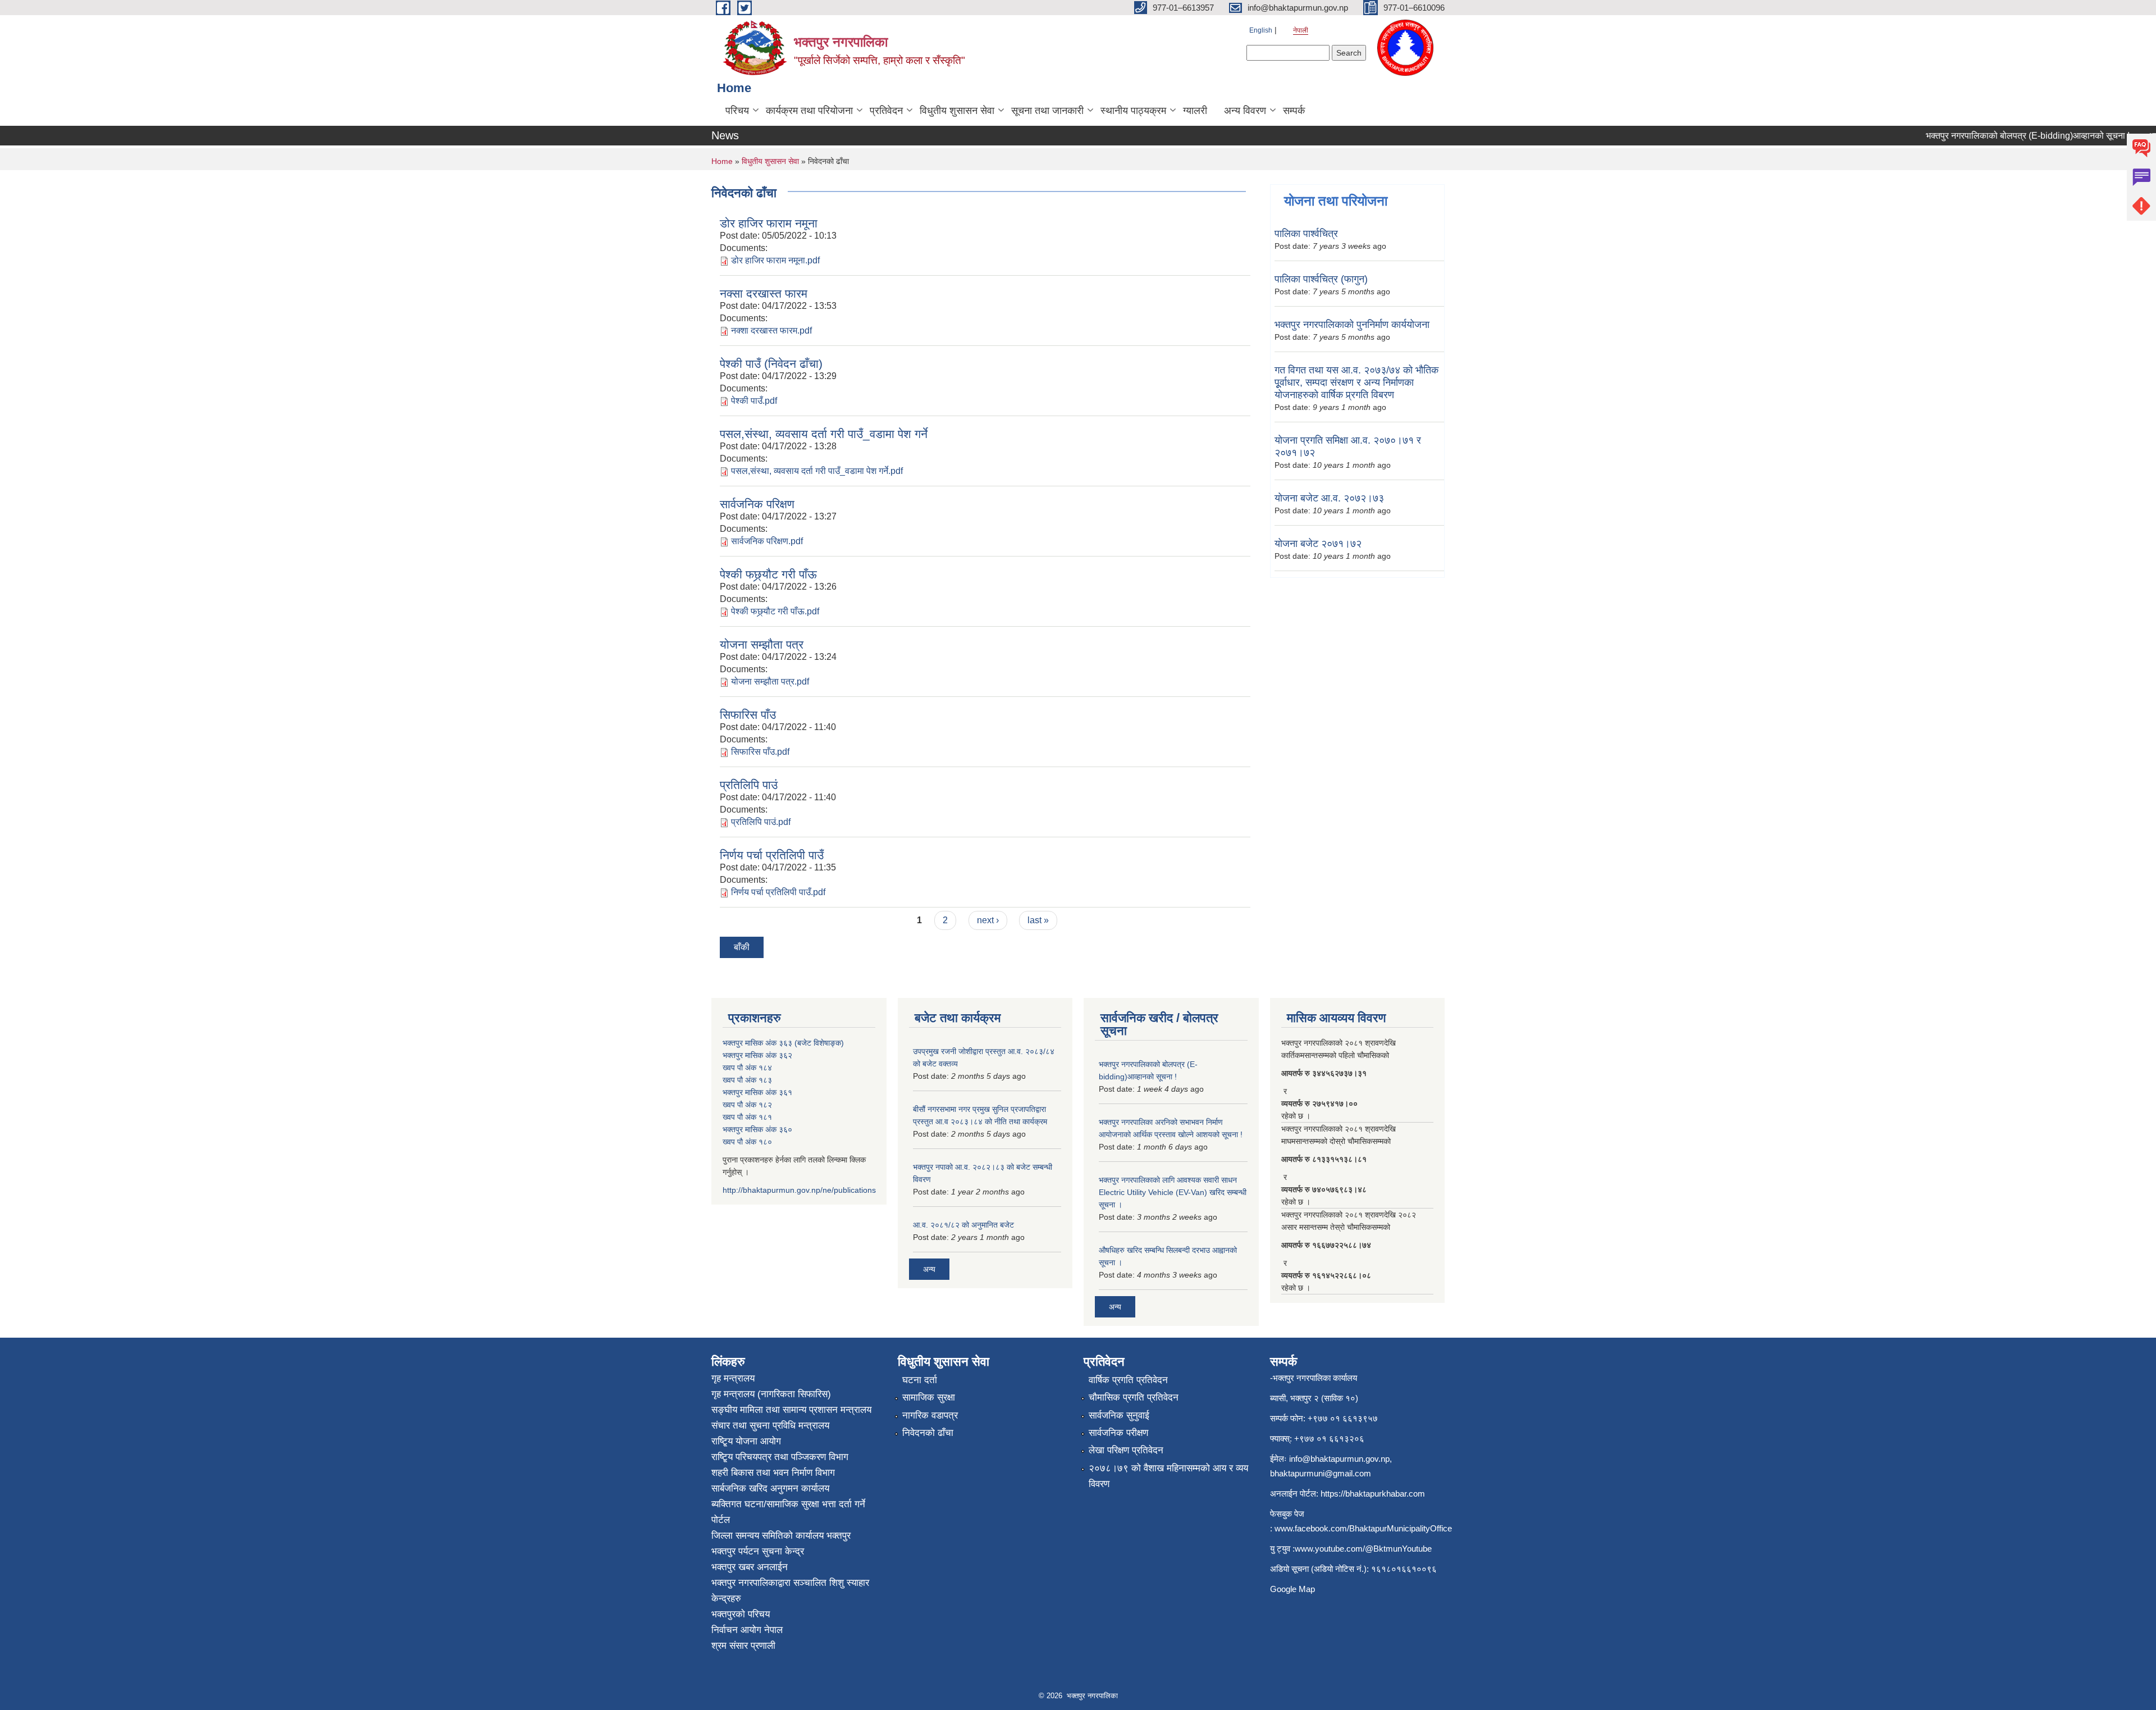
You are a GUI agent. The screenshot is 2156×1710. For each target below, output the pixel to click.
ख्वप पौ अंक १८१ (747, 1117)
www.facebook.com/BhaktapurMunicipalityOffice (1363, 1528)
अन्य (929, 1269)
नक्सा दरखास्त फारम (764, 293)
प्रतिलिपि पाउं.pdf (761, 822)
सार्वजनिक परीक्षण (1118, 1433)
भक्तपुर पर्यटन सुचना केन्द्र (758, 1551)
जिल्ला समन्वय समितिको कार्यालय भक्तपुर (781, 1536)
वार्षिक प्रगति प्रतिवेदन (1128, 1380)
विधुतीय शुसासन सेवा (957, 111)
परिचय (737, 111)
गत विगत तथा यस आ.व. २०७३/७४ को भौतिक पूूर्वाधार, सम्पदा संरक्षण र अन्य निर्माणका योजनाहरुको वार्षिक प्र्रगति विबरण (1356, 382)
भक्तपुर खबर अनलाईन (750, 1567)
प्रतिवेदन (886, 111)
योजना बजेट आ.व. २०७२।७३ (1329, 498)
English (1261, 30)
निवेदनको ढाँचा (928, 1433)
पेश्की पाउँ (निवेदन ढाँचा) (771, 364)
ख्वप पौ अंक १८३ (747, 1080)
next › (988, 920)
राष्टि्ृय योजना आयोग (746, 1441)
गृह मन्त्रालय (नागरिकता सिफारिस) (771, 1394)
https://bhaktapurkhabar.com (1373, 1494)
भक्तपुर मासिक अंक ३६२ (757, 1055)
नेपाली (1301, 30)
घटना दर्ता (920, 1380)
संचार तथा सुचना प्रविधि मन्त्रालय (770, 1426)
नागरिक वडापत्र (930, 1415)
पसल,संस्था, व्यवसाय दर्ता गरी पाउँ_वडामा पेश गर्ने (824, 434)
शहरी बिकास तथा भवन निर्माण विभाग (773, 1473)
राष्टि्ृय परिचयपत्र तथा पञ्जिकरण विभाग (780, 1457)
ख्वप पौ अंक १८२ (747, 1105)
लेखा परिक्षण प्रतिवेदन (1126, 1450)
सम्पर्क (1294, 111)
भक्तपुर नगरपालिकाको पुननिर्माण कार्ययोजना (1352, 325)
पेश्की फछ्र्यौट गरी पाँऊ (768, 574)
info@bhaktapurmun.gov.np (1339, 1459)
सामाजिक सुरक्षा (929, 1397)
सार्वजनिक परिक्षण (757, 504)
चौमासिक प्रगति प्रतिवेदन (1134, 1397)
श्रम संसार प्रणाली (743, 1646)
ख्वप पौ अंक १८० (747, 1142)
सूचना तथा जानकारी (1047, 111)
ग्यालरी (1195, 111)
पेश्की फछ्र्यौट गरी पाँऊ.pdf (775, 611)
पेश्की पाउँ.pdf (754, 401)
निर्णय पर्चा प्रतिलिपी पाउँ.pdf (778, 892)
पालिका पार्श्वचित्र (1306, 234)
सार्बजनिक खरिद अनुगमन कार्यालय (770, 1488)
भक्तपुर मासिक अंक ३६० (757, 1129)
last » (1038, 920)
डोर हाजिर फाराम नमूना (769, 223)
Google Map (1292, 1589)
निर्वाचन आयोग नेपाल (747, 1630)
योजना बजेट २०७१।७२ (1318, 544)
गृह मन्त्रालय (733, 1378)
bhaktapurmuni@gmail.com (1321, 1473)
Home (722, 161)
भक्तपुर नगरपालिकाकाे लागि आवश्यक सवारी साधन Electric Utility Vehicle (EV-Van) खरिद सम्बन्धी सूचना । (1173, 1192)
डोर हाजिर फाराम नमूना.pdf (775, 260)
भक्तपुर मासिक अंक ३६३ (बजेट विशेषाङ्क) (783, 1043)
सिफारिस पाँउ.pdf (760, 752)
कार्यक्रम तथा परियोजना (809, 111)
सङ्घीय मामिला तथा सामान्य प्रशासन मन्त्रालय (791, 1410)
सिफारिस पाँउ (748, 715)
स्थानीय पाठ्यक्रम (1133, 111)
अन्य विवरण (1245, 111)
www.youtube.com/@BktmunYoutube (1363, 1549)
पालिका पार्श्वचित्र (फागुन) (1321, 279)
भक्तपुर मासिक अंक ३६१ (757, 1092)
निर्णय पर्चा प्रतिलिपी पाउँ (772, 855)
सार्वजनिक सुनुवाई (1119, 1415)
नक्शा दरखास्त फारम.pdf (771, 330)
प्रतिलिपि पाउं (749, 785)
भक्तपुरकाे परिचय (741, 1614)
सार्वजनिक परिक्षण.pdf (767, 541)
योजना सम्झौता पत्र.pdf (770, 681)
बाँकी (742, 947)
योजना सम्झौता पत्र (762, 644)
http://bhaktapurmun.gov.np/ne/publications (799, 1190)
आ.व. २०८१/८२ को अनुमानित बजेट (963, 1225)
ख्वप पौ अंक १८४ (747, 1068)
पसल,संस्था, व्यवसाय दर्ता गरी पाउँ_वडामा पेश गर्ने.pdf (817, 471)
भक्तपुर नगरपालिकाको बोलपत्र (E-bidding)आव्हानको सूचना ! (1996, 136)
